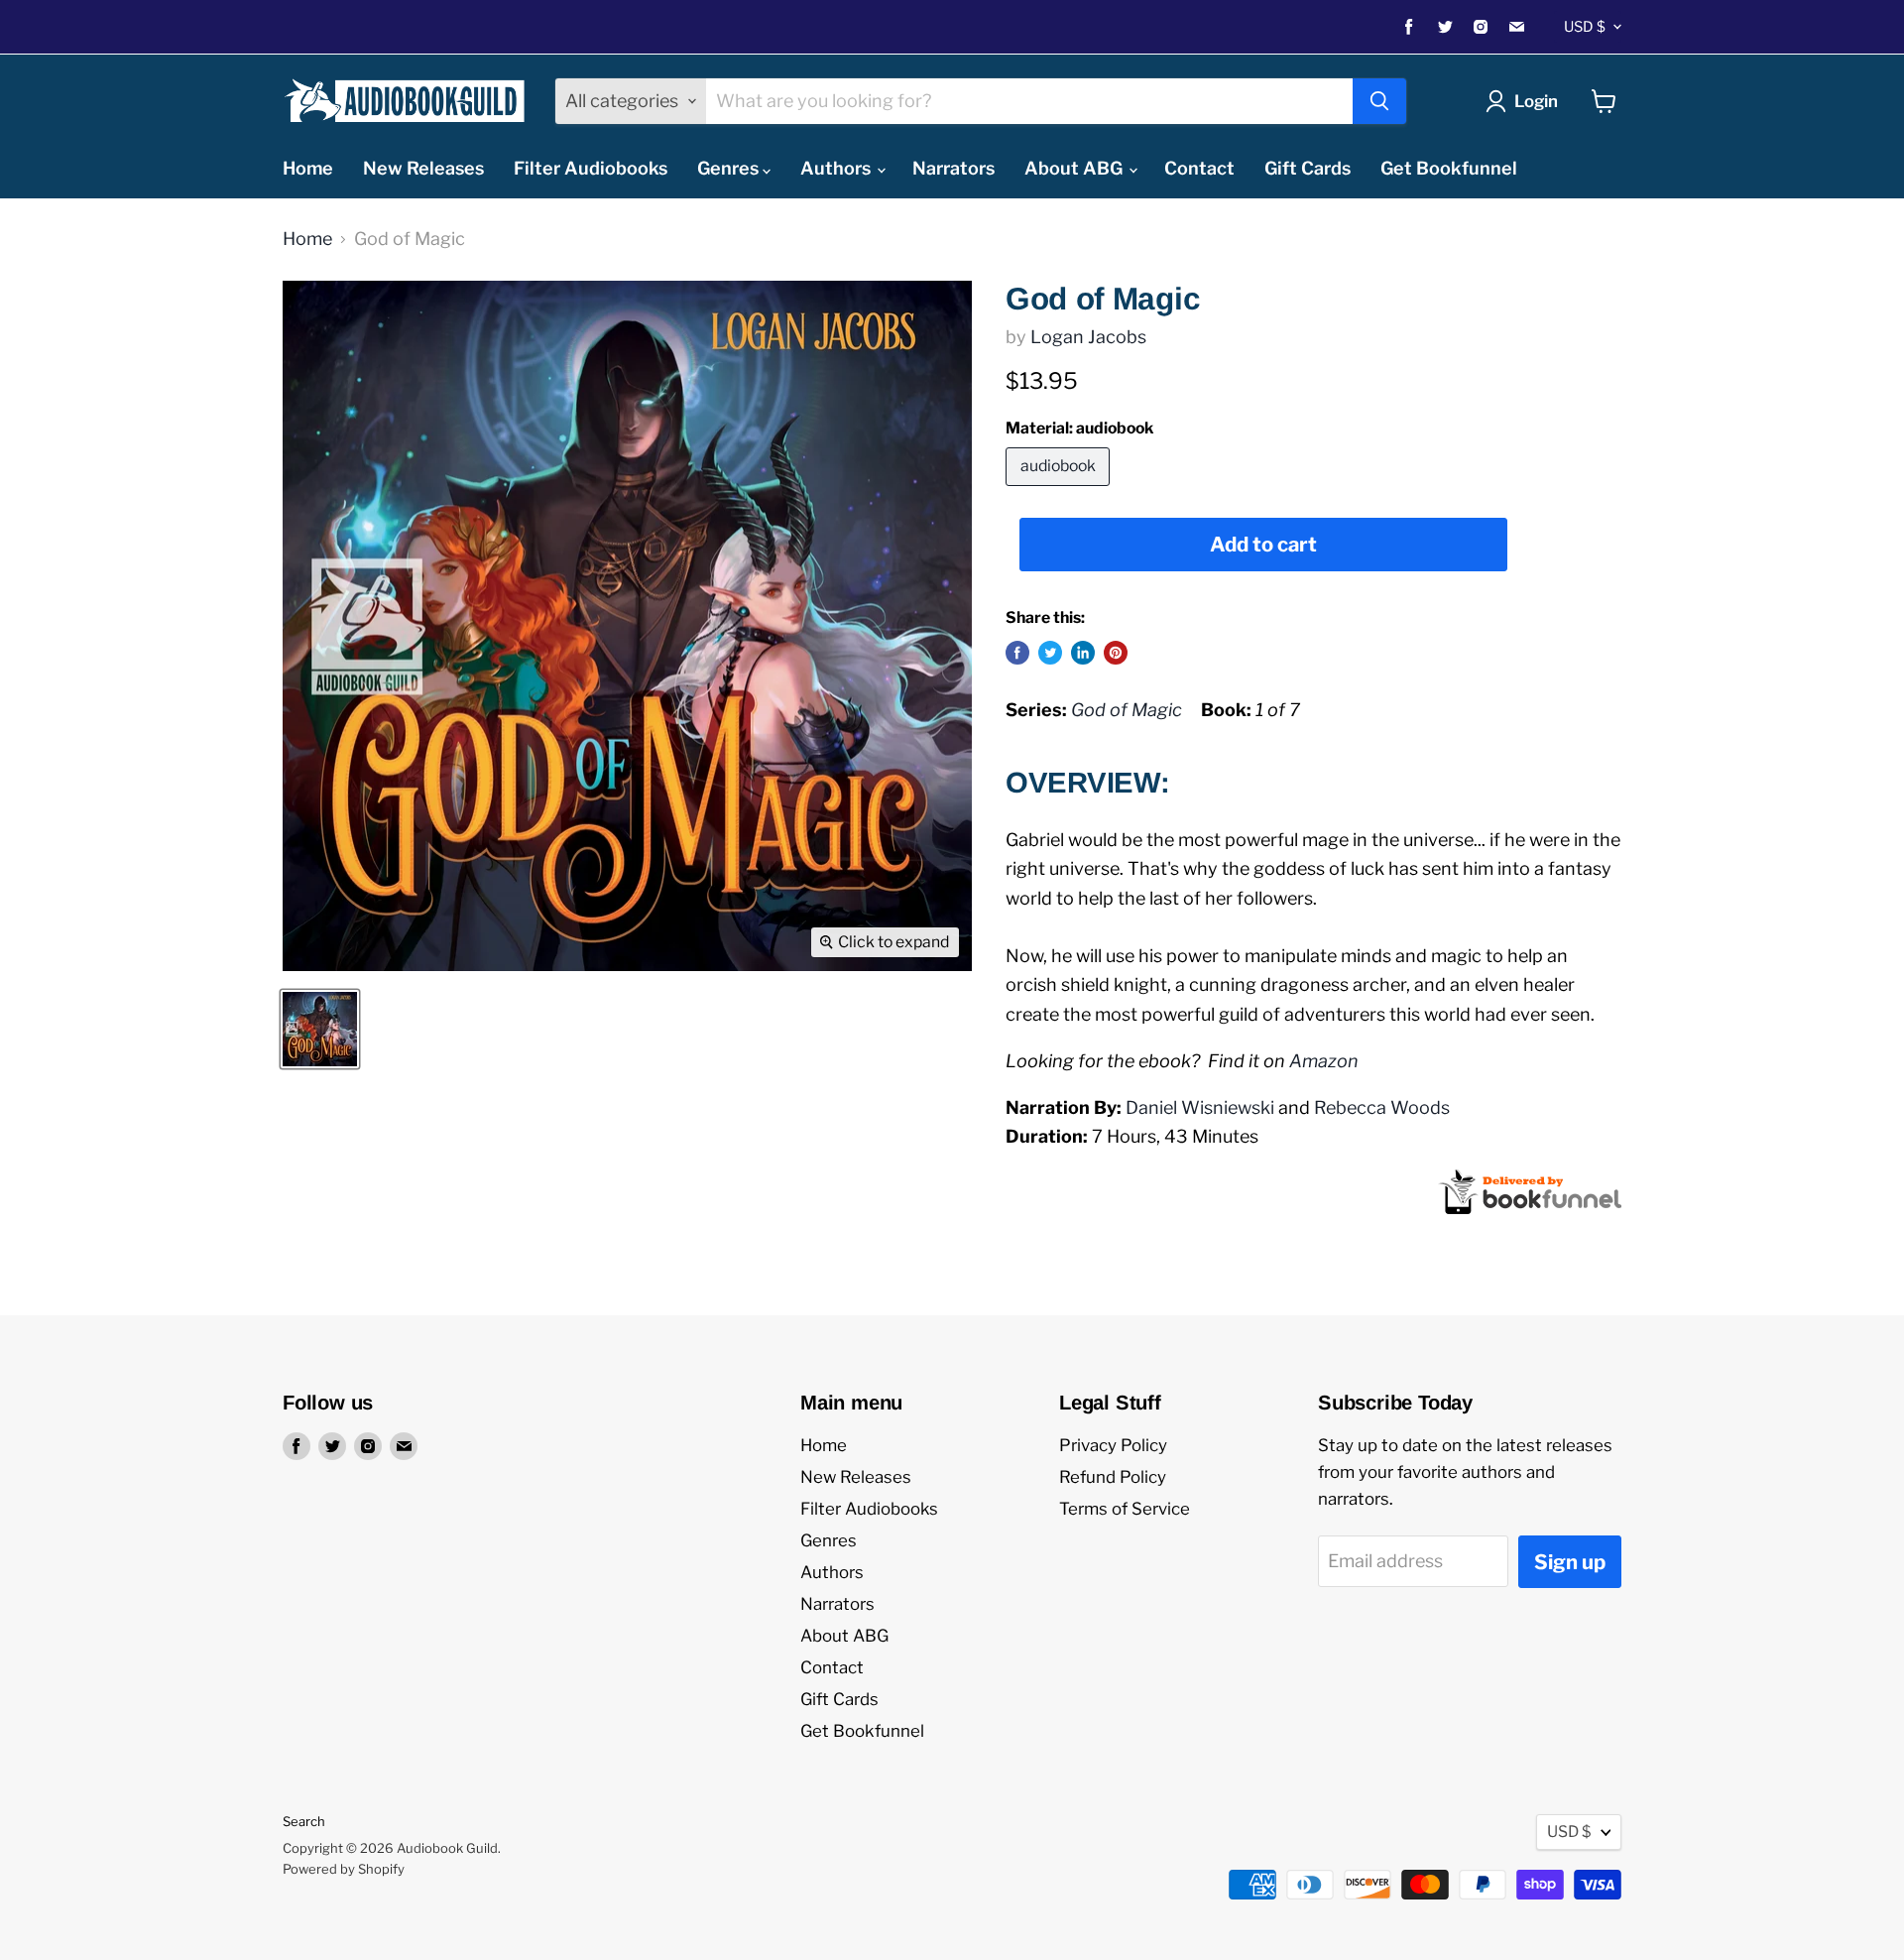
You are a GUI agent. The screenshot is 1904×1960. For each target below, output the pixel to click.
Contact (1199, 168)
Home (308, 168)
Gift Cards (1308, 168)
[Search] (1379, 101)
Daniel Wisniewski (1200, 1107)
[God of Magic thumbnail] (320, 1029)
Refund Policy (1113, 1477)
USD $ (1585, 27)
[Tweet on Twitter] (1050, 653)
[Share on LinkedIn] (1083, 653)
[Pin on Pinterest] (1116, 653)
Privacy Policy (1113, 1445)
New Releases (423, 168)
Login (1536, 101)
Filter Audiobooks (591, 168)
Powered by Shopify (344, 1869)
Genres (730, 168)
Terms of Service (1125, 1509)
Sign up (1570, 1562)
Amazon (1324, 1061)
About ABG (1075, 168)
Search (304, 1821)
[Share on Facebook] (1017, 653)
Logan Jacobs (1088, 337)
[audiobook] (1060, 490)
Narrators (953, 168)
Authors (837, 168)
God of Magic (1127, 710)
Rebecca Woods (1382, 1107)
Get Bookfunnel (1449, 168)
